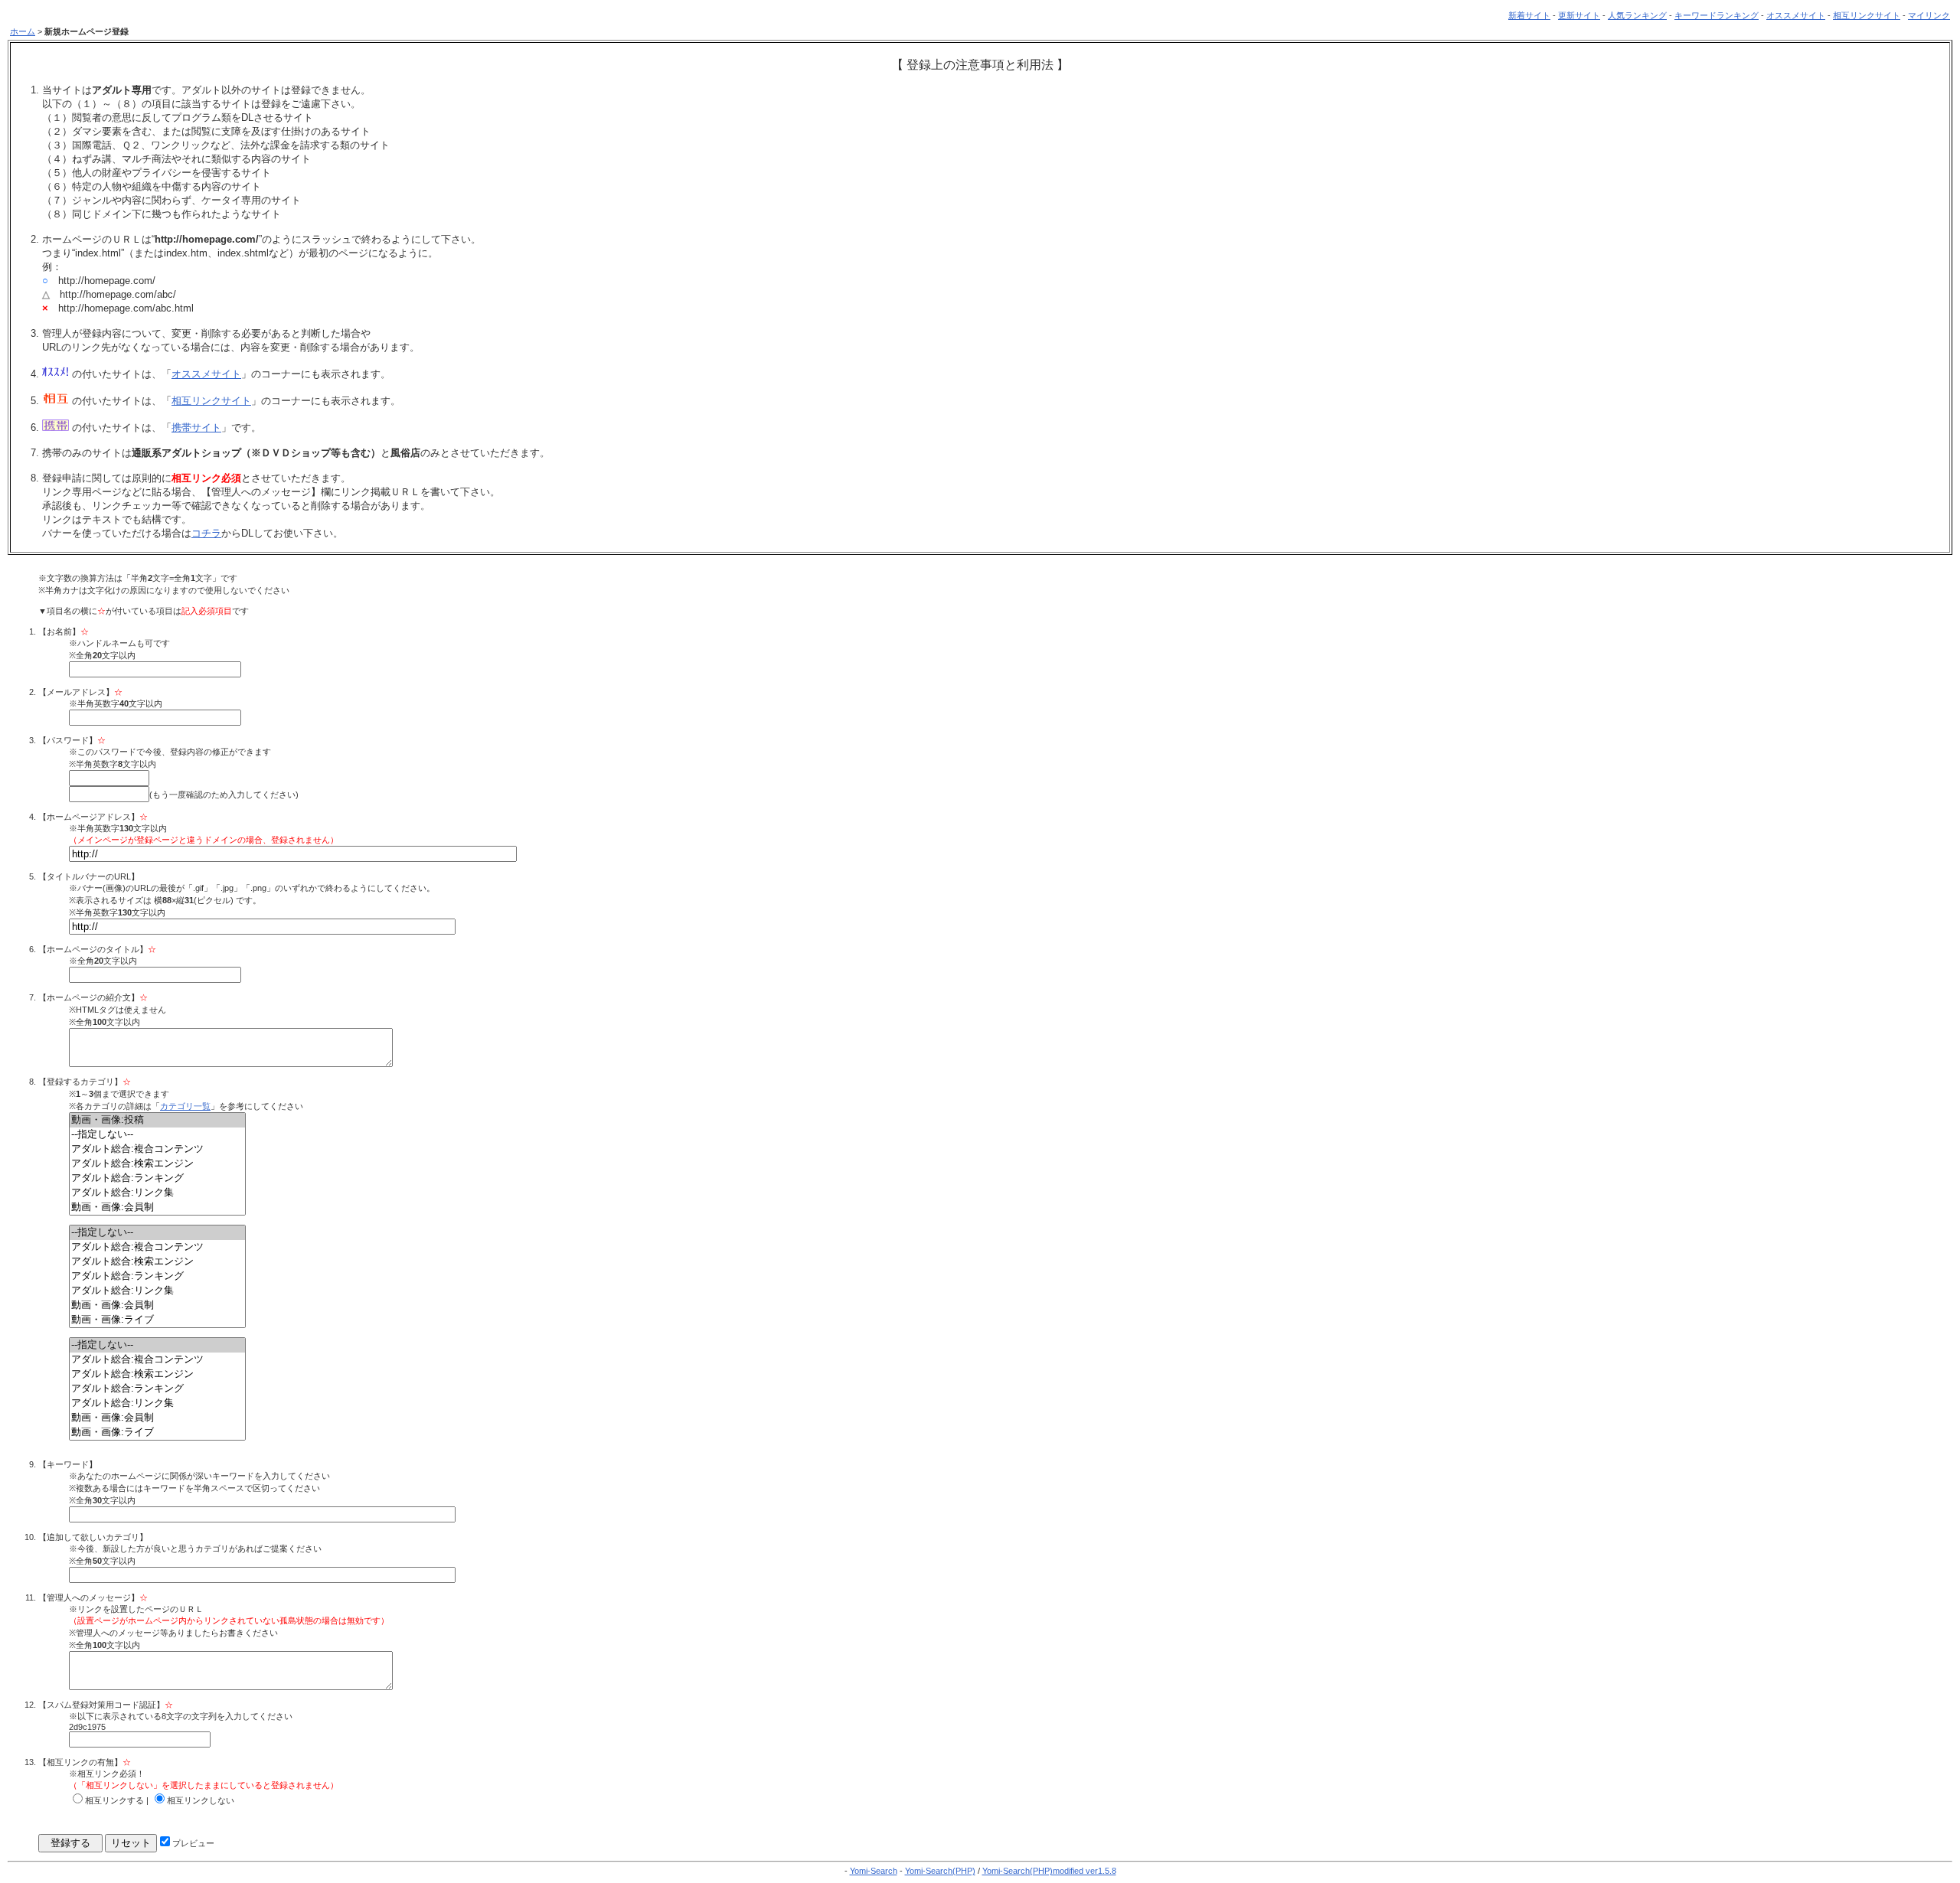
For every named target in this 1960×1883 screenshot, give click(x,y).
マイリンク (1929, 15)
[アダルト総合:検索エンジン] (157, 1164)
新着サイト (1529, 15)
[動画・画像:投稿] (157, 1120)
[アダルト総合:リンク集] (157, 1193)
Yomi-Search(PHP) (940, 1871)
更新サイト (1579, 15)
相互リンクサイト (1867, 15)
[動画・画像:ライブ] (157, 1320)
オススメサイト (1796, 15)
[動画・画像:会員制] (157, 1207)
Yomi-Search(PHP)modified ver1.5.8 (1049, 1871)
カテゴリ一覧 (185, 1106)
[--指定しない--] (157, 1135)
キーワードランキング (1717, 15)
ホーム (23, 31)
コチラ (206, 533)
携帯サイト (196, 428)
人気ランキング (1637, 15)
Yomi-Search (874, 1871)
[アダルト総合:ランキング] (157, 1178)
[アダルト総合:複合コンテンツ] (157, 1149)
